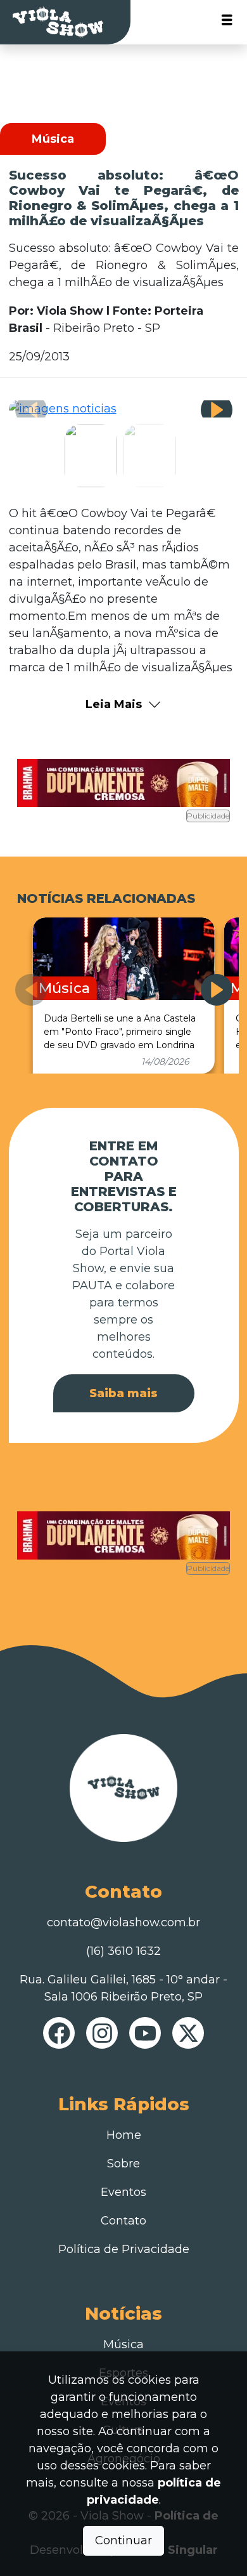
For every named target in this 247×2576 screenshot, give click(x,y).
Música (123, 2344)
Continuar (123, 2540)
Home (124, 2135)
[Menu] (227, 23)
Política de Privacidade (124, 2249)
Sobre (123, 2164)
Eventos (123, 2192)
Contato (123, 2221)
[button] (217, 410)
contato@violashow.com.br (123, 1922)
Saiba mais (123, 1393)
